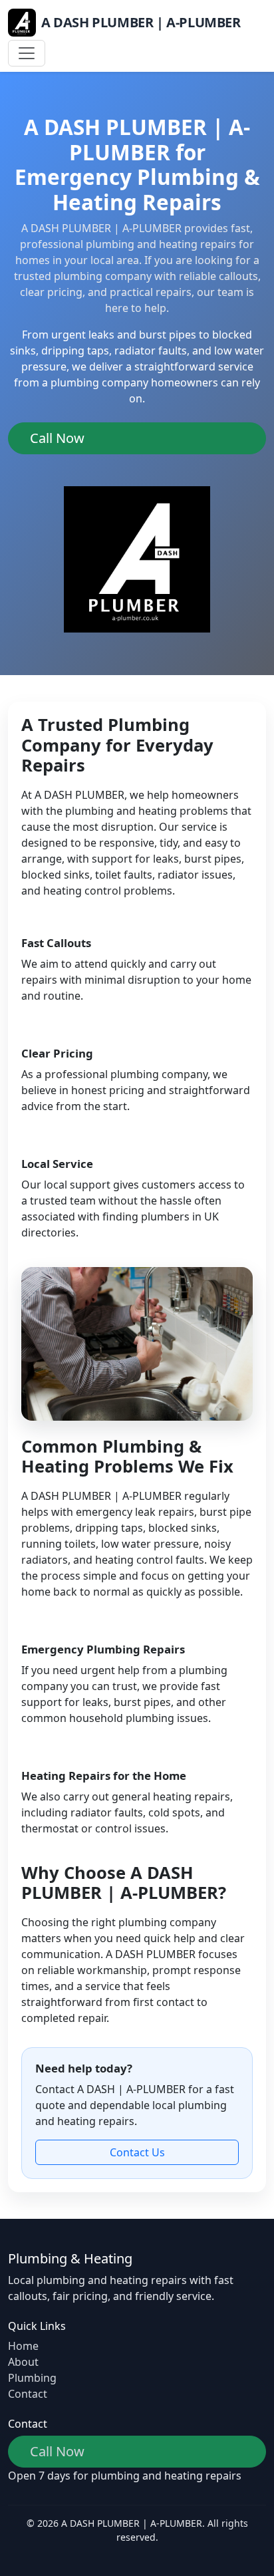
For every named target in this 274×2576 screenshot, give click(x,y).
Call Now (57, 438)
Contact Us (137, 2152)
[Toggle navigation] (27, 53)
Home (23, 2346)
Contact (28, 2394)
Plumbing (32, 2378)
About (23, 2362)
